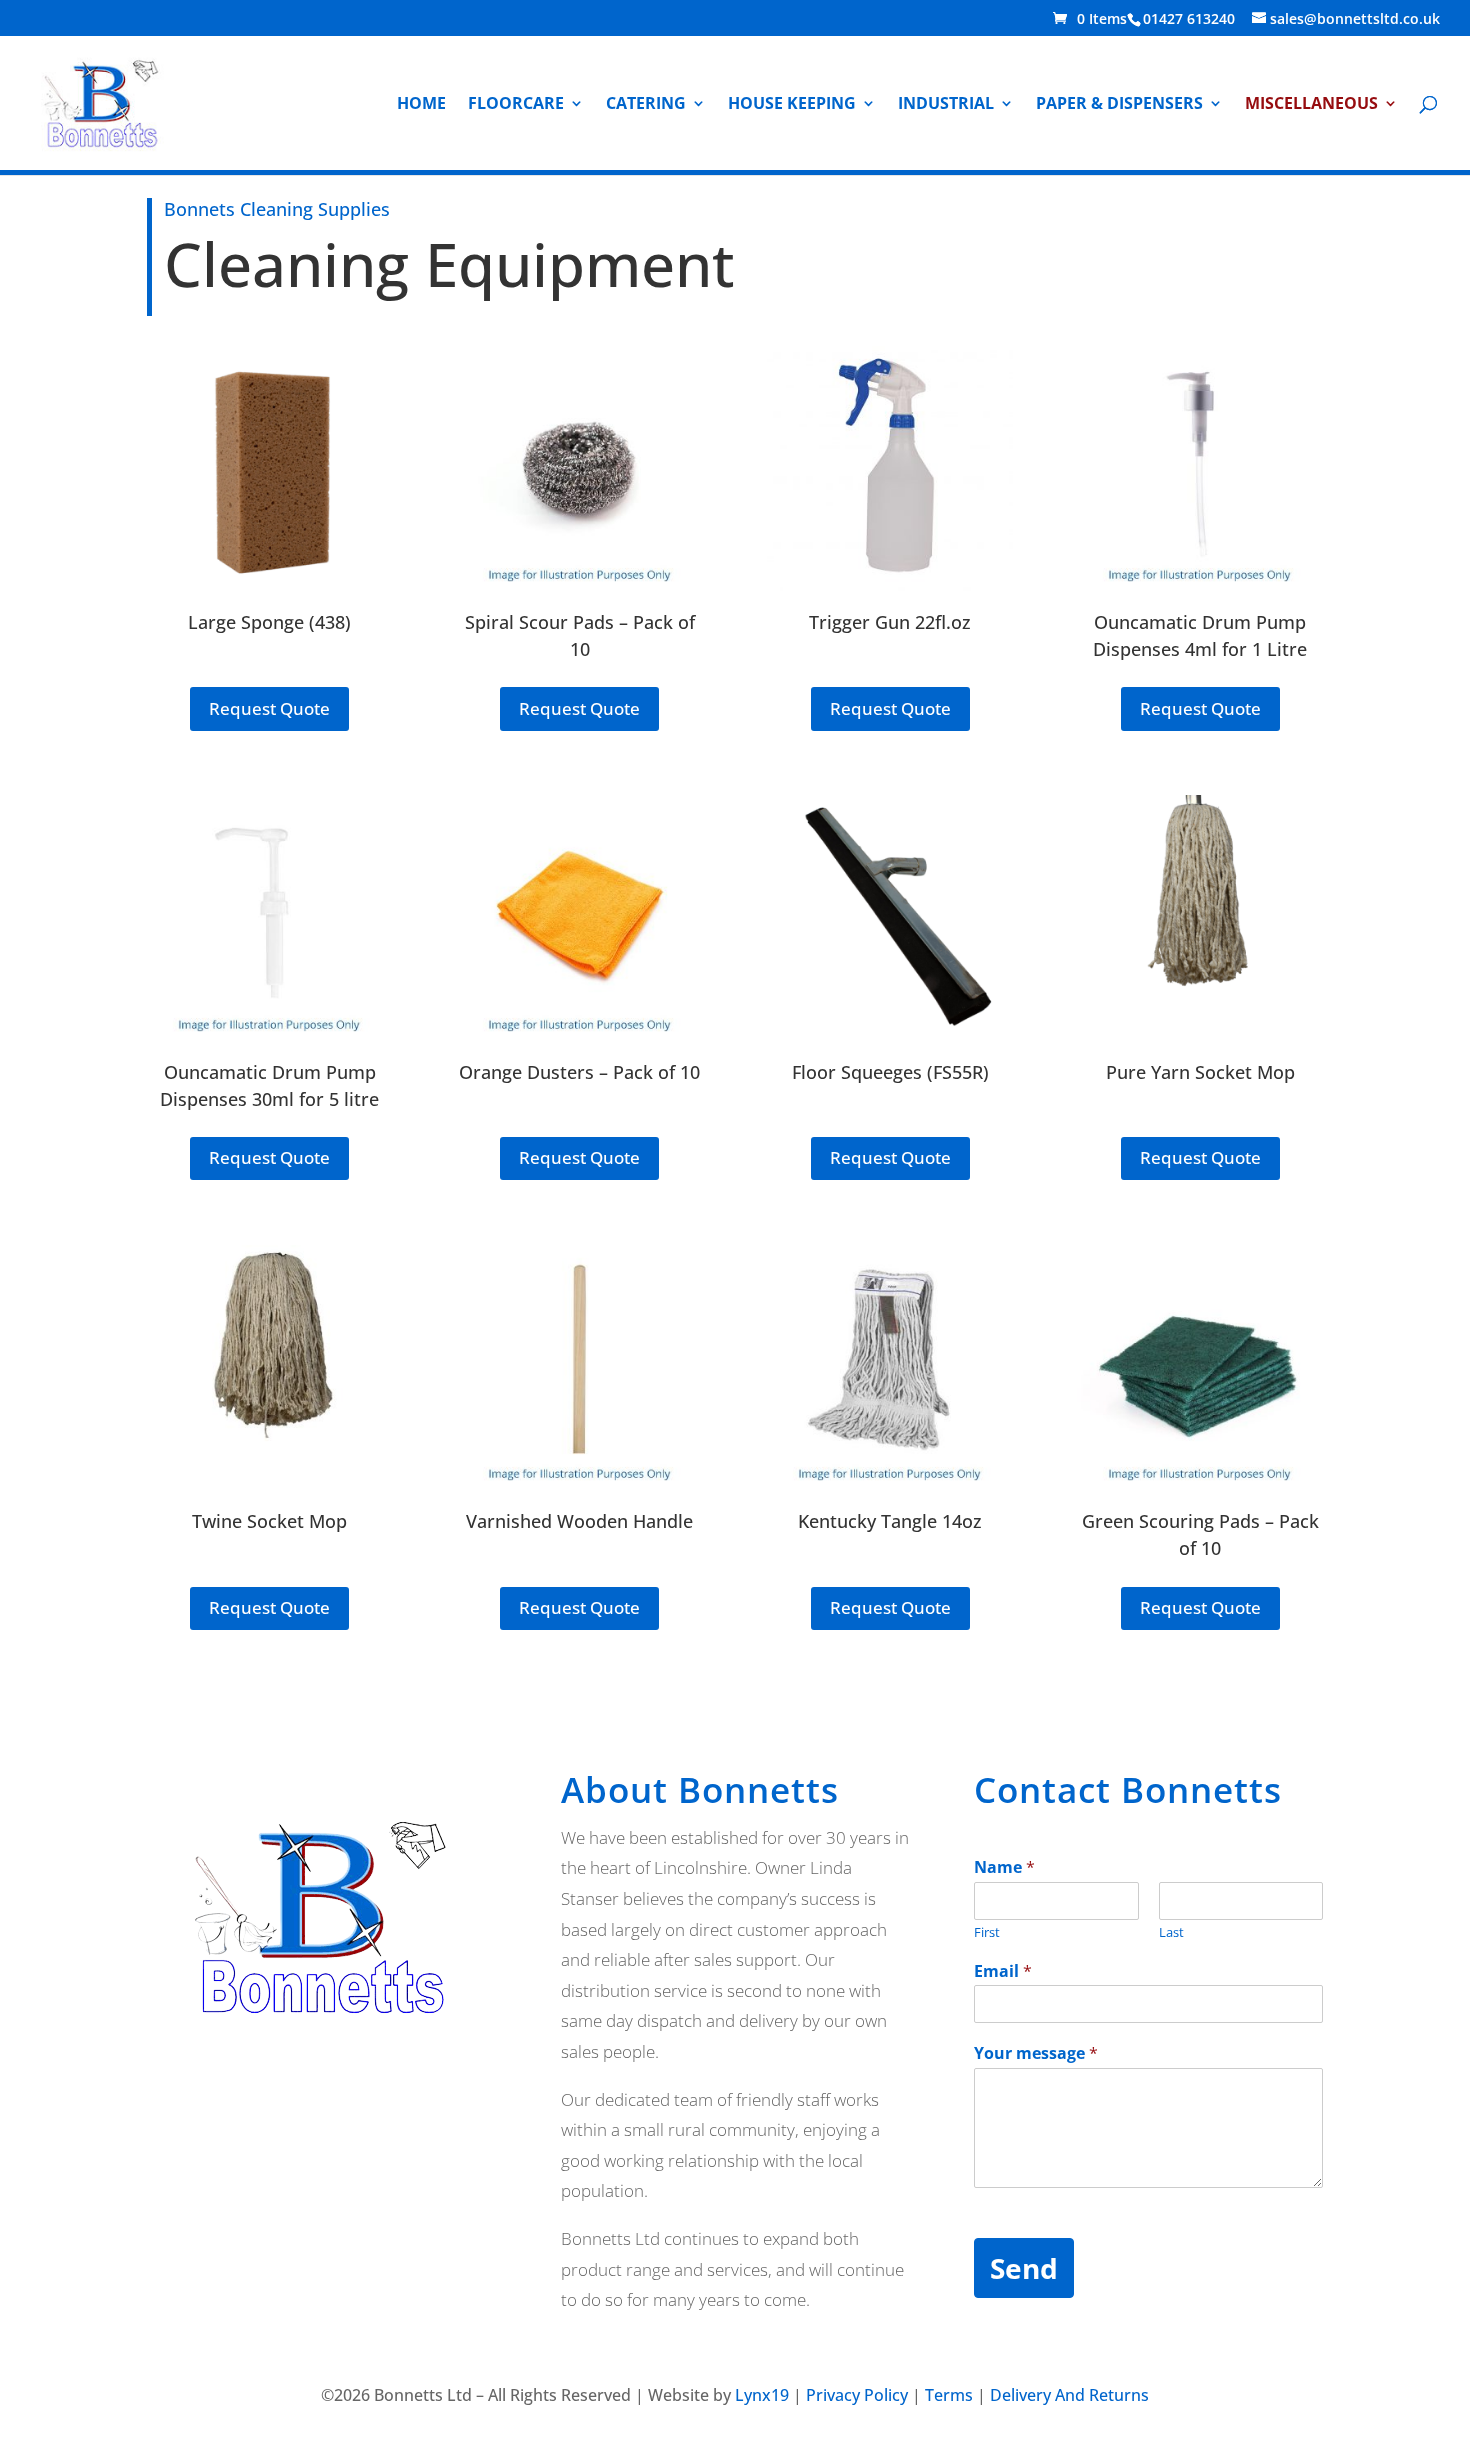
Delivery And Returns (1069, 2395)
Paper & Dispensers (1119, 105)
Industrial (946, 105)
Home (421, 105)
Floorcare (516, 105)
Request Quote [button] (269, 708)
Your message (1036, 2053)
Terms (949, 2395)
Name (1004, 1867)
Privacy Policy (857, 2395)
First (987, 1932)
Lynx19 (762, 2395)
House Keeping (792, 105)
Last (1171, 1932)
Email (1003, 1971)
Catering (646, 105)
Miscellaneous (1311, 105)
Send (1024, 2268)
